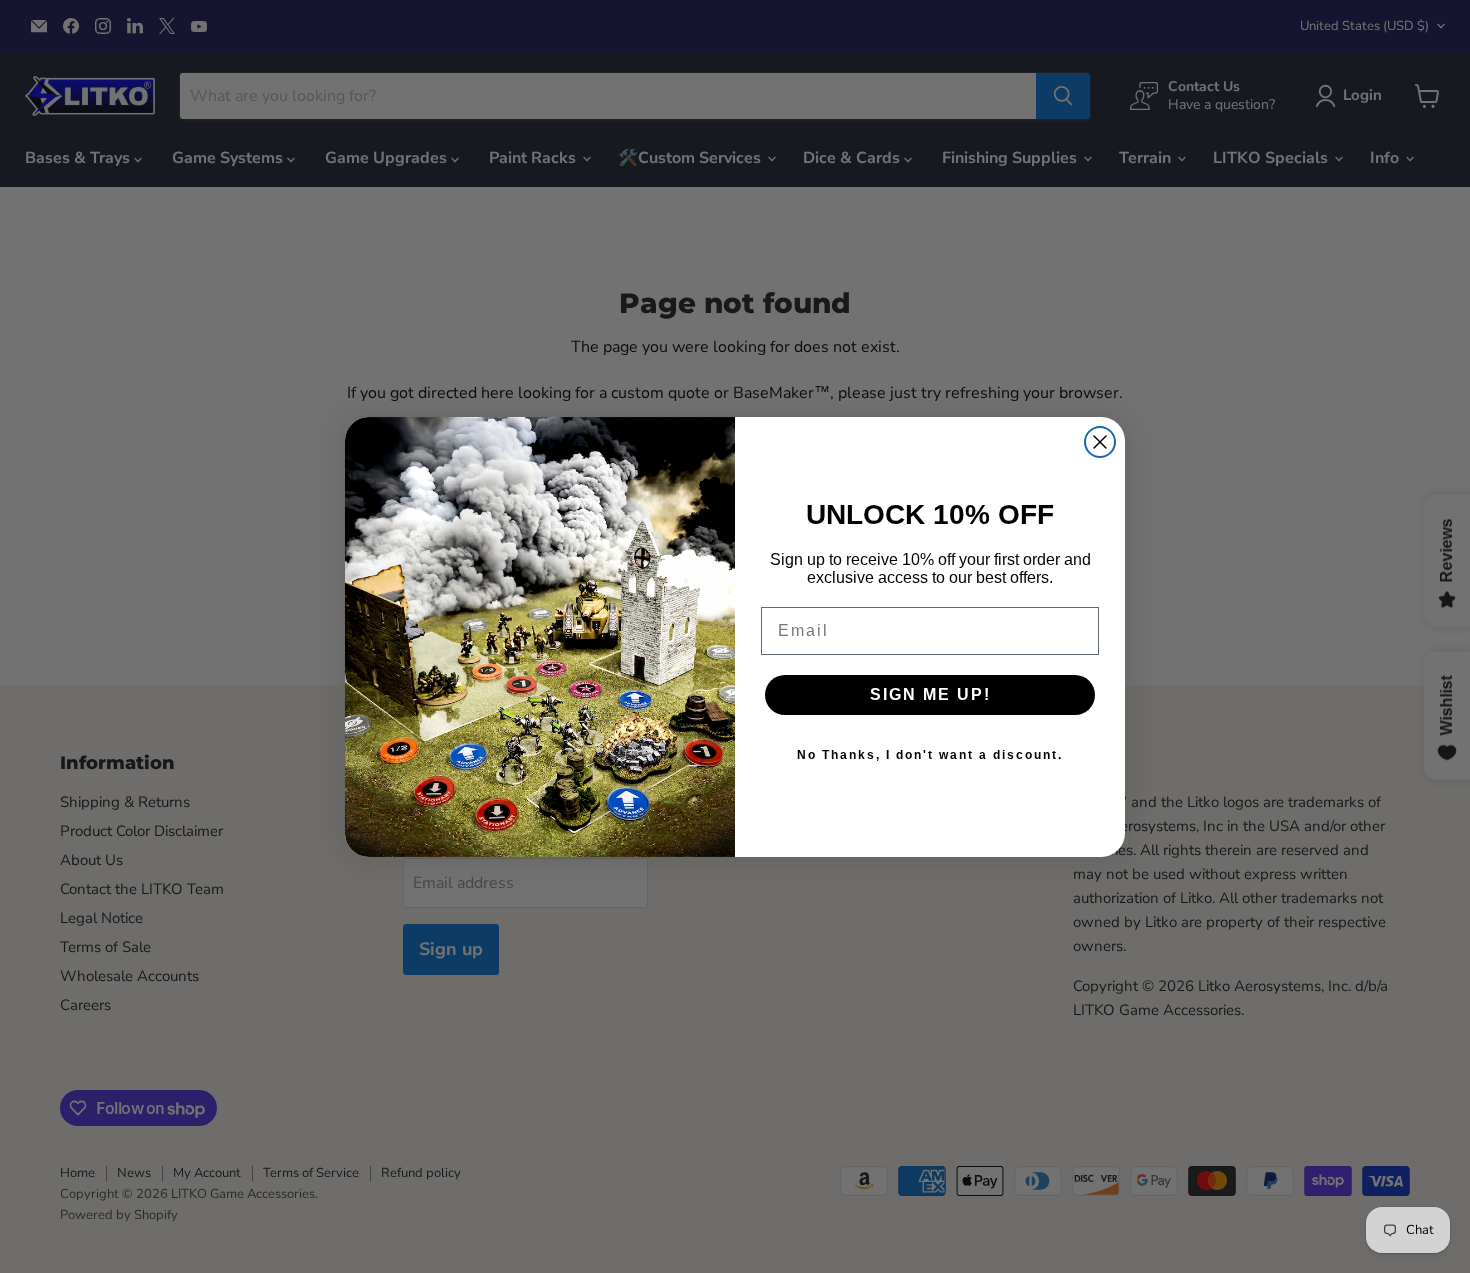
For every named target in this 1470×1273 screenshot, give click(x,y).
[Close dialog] (1100, 442)
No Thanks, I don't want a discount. (930, 755)
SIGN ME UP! (930, 694)
